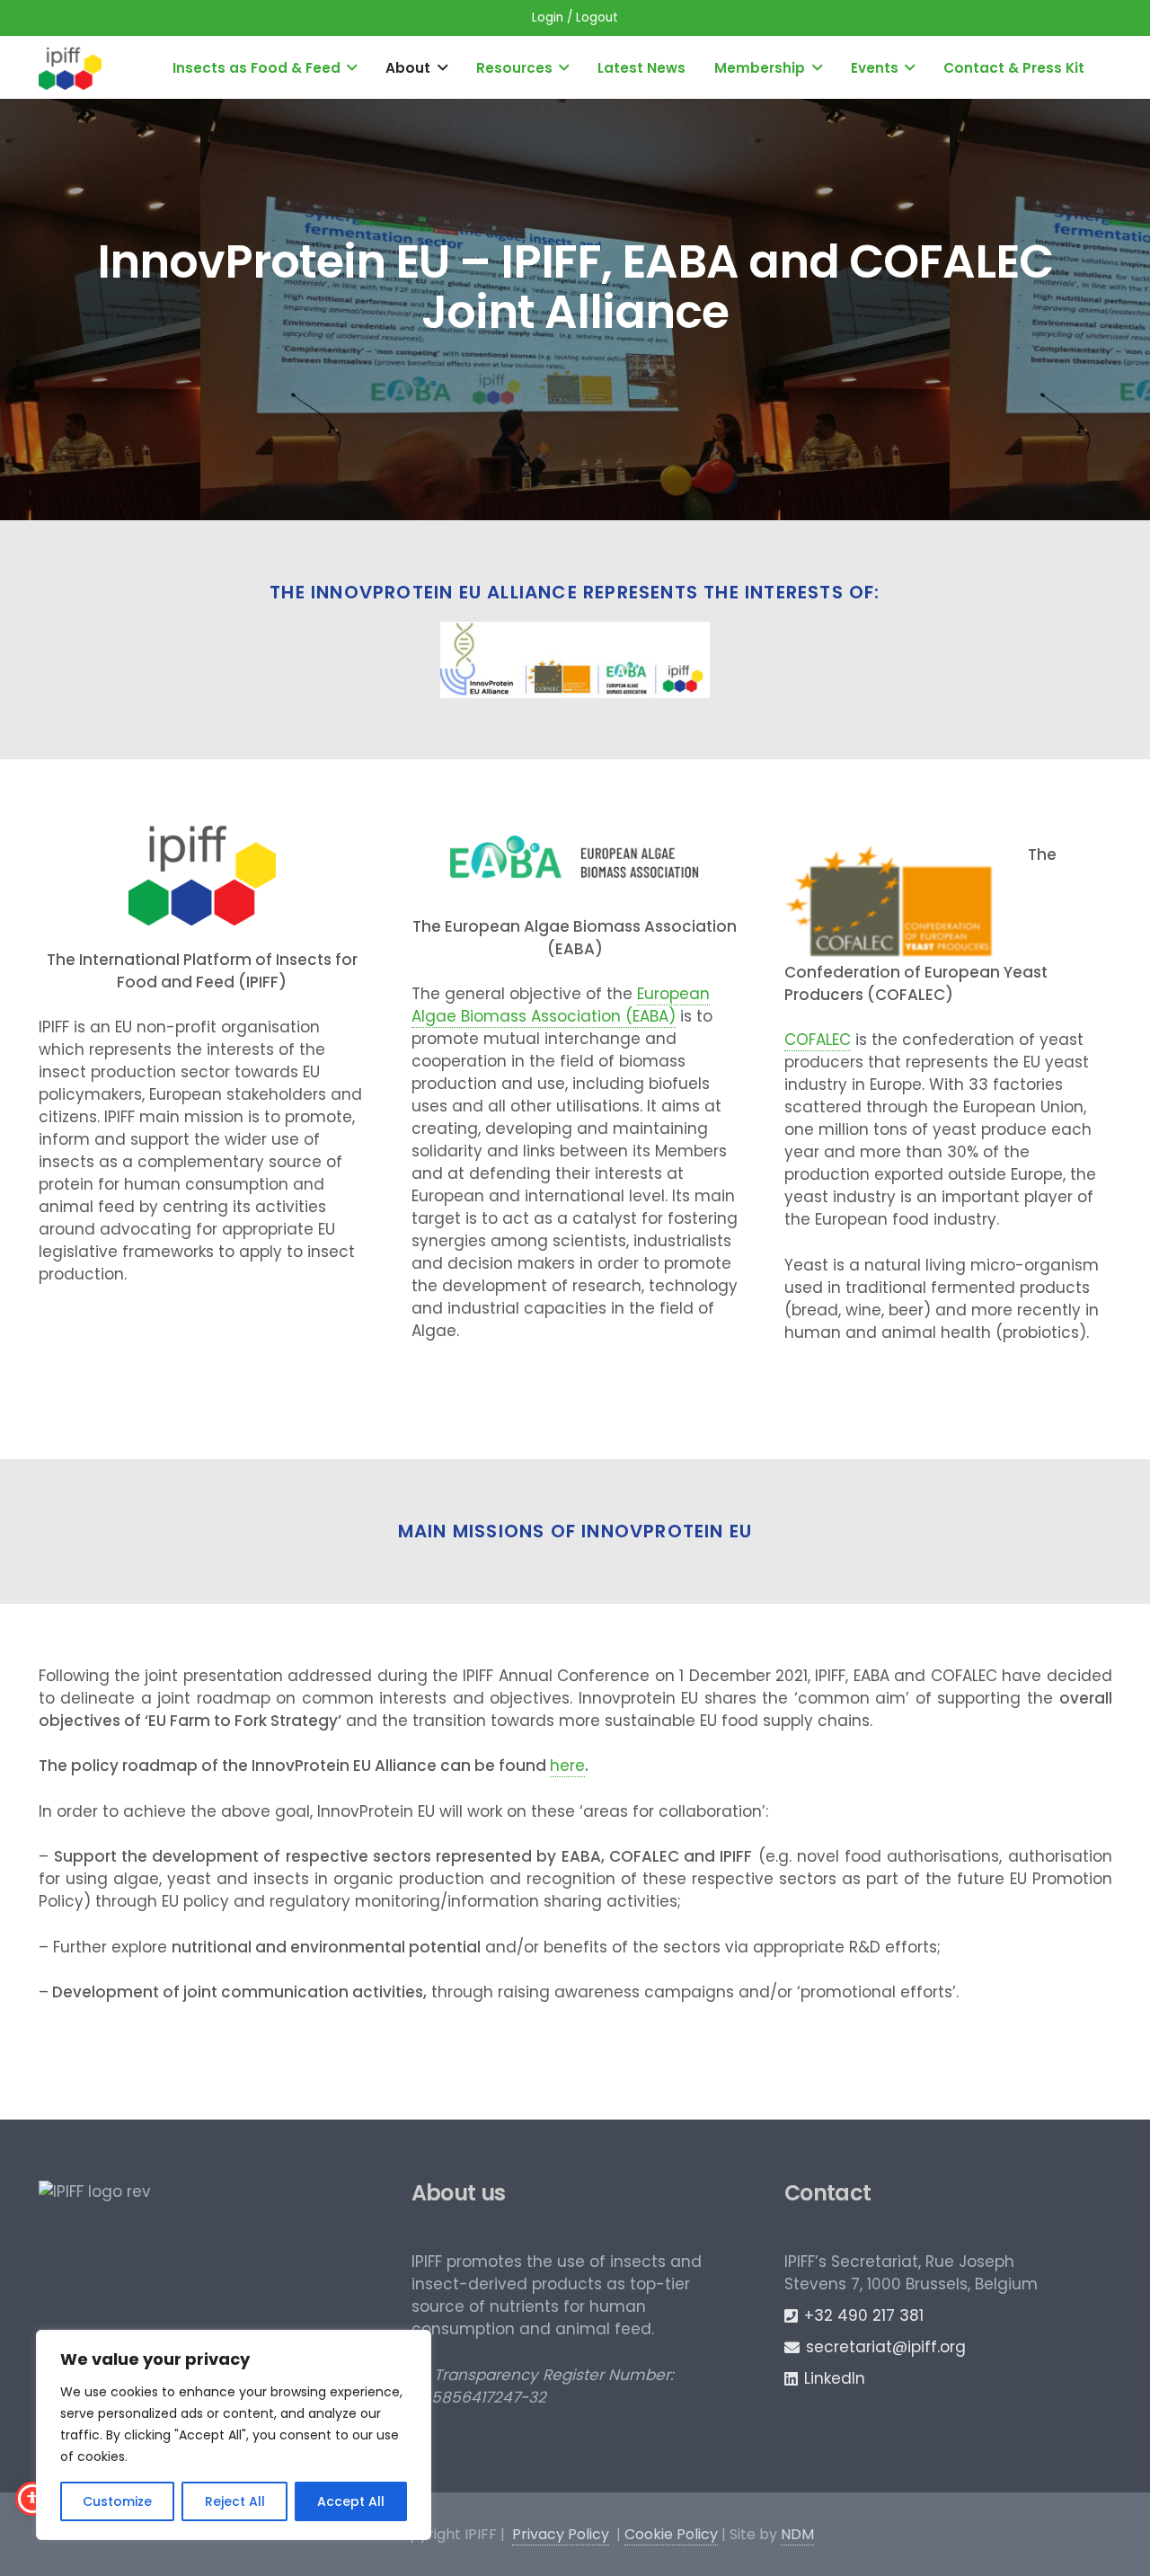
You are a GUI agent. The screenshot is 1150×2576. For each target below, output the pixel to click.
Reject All (235, 2501)
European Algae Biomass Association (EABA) (561, 1005)
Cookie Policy (671, 2534)
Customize (117, 2501)
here (567, 1766)
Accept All (351, 2501)
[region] (234, 2435)
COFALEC (818, 1040)
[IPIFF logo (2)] (70, 67)
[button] (352, 67)
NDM (797, 2534)
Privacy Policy (561, 2534)
